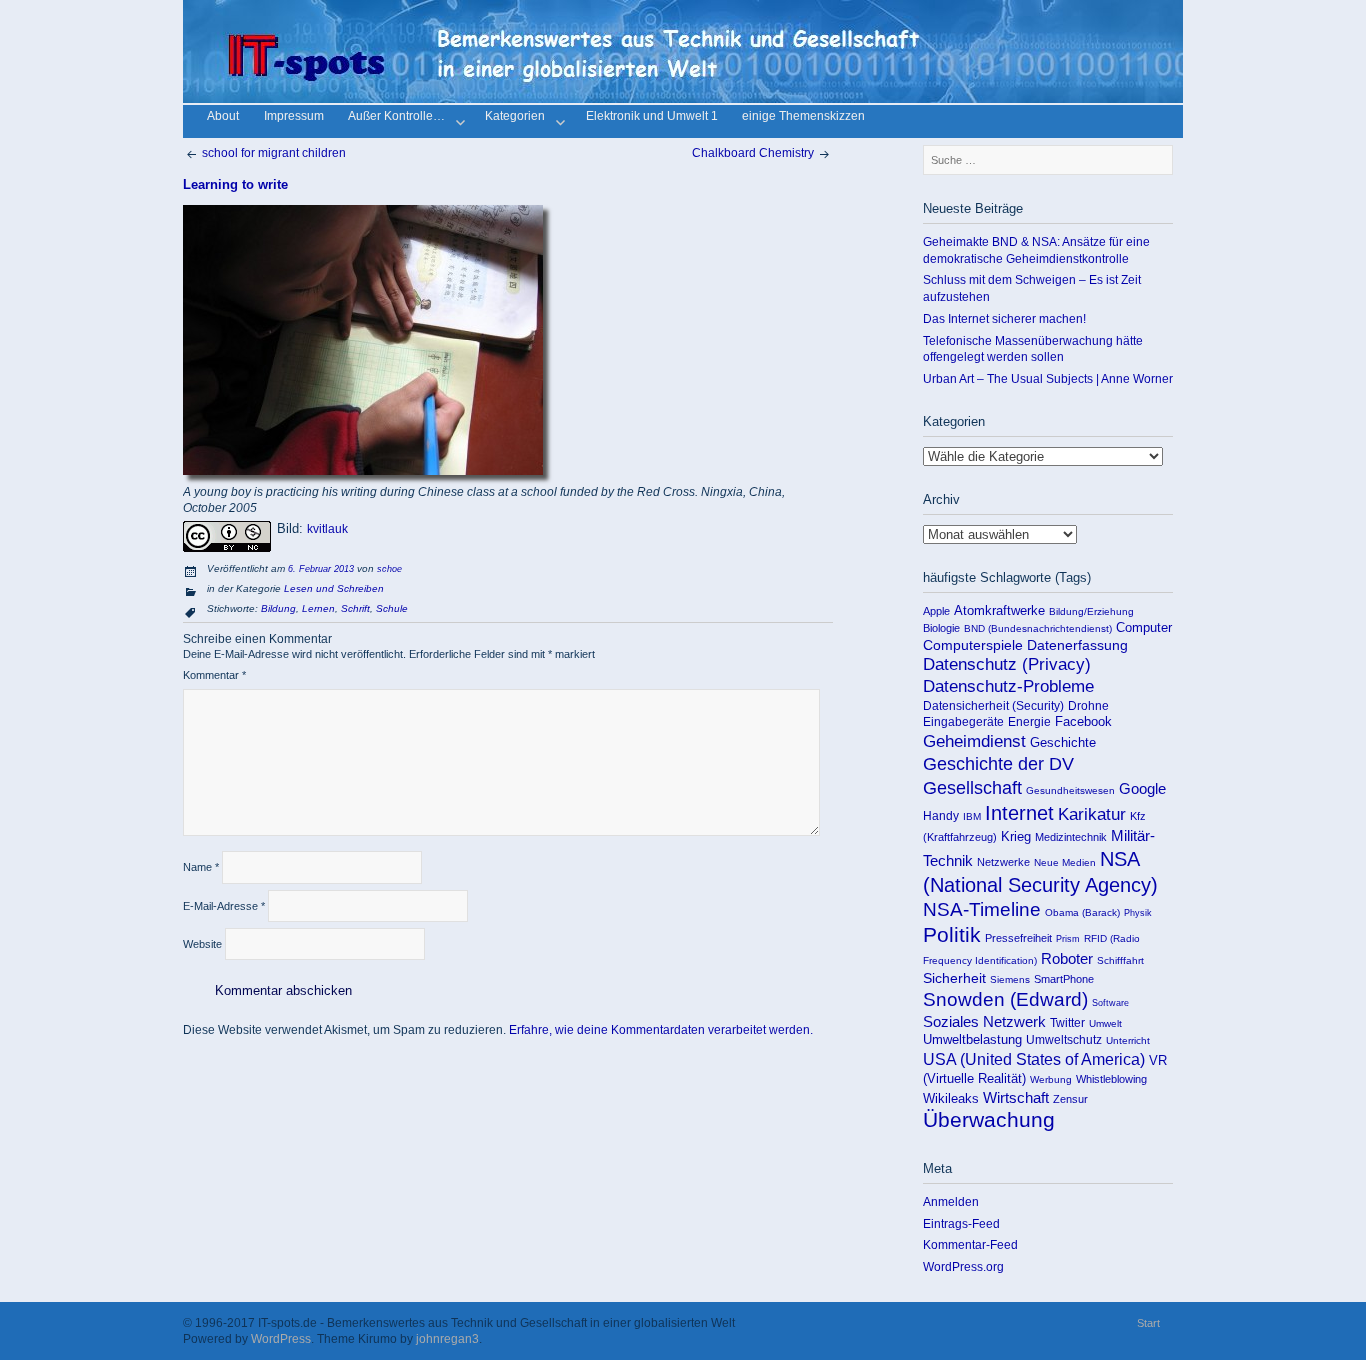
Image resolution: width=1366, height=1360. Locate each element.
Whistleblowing (1111, 1079)
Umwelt (1105, 1023)
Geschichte (1063, 742)
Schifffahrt (1120, 960)
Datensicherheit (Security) (993, 706)
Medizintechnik (1071, 837)
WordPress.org (963, 1266)
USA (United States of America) (1034, 1059)
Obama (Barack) (1082, 912)
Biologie (941, 628)
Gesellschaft (972, 788)
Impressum (294, 117)
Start (1148, 1323)
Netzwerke (1003, 862)
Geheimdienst (974, 741)
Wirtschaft (1016, 1097)
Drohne (1088, 706)
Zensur (1070, 1099)
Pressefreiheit (1018, 938)
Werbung (1051, 1079)
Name (201, 867)
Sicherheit (954, 978)
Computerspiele (973, 645)
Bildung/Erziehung (1091, 611)
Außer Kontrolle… (396, 117)
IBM (972, 816)
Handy (941, 816)
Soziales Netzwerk (984, 1021)
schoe (389, 569)
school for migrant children (272, 152)
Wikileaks (951, 1098)
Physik (1138, 912)
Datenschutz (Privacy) (1007, 664)
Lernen (318, 608)
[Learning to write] (363, 471)
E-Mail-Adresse (224, 906)
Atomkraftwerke (999, 610)
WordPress (281, 1338)
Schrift (355, 608)
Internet (1019, 813)
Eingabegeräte (963, 722)
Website (202, 944)
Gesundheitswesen (1070, 790)
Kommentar (214, 675)
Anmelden (951, 1201)
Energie (1029, 722)
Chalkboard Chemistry (754, 152)
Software (1110, 1003)
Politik (952, 935)
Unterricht (1128, 1040)
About (223, 117)
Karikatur (1092, 814)
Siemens (1010, 979)
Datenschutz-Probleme (1008, 686)
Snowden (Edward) (1005, 999)
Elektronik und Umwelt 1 (652, 117)
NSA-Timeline (982, 909)
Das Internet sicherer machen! (1004, 318)
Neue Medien (1065, 862)
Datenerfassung (1077, 645)
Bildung (278, 608)
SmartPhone (1064, 979)
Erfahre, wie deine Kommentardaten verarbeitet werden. (661, 1029)
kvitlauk (327, 528)
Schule (392, 608)
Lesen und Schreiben (334, 588)
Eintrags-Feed (961, 1223)
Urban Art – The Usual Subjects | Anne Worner (1048, 378)
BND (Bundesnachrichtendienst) (1038, 628)
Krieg (1016, 837)
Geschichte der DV (998, 764)
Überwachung (989, 1120)
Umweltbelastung (972, 1039)
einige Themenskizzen (803, 117)
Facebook (1083, 721)
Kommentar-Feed (970, 1244)
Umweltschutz (1064, 1040)
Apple (936, 611)
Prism (1068, 938)
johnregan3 (447, 1338)
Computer (1144, 627)
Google (1142, 789)
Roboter (1067, 959)
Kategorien (515, 117)
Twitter (1067, 1022)
